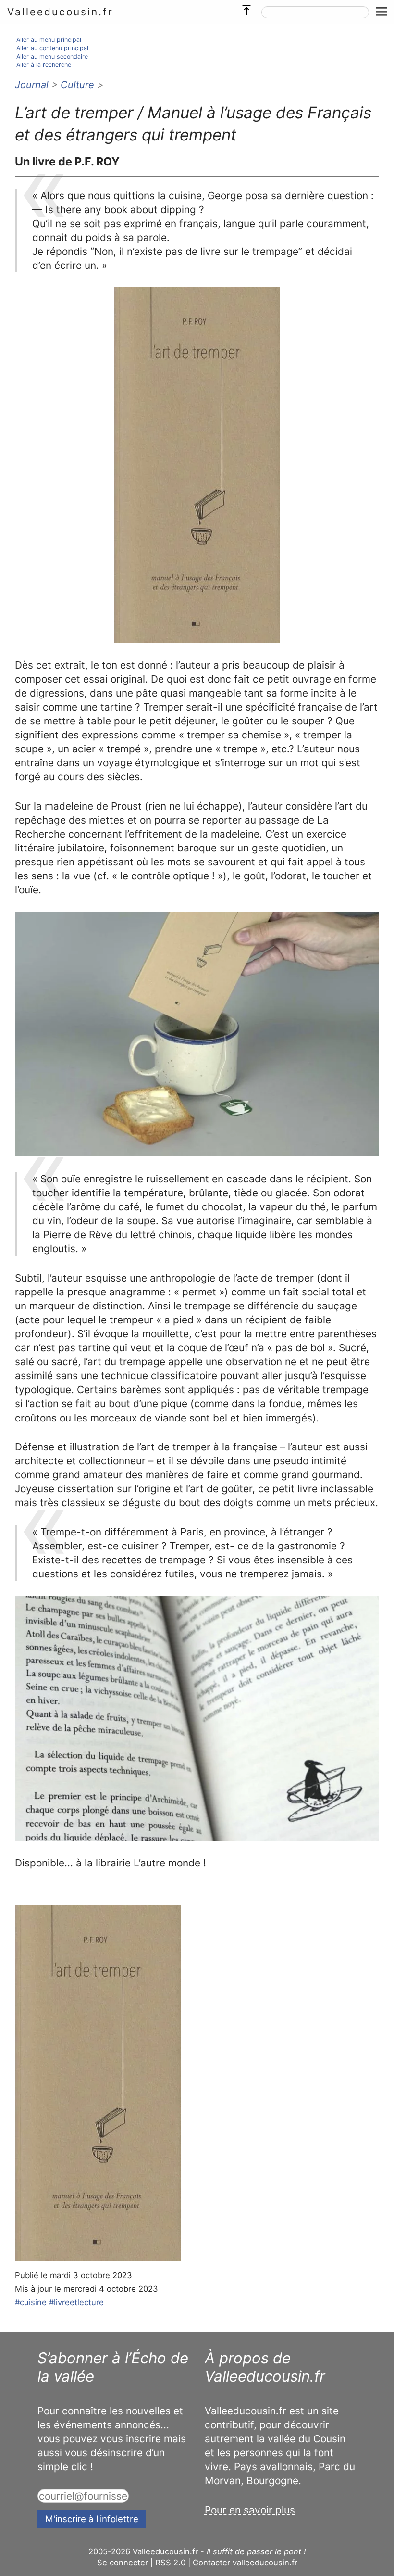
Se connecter (123, 2563)
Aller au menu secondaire (52, 57)
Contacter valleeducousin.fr (245, 2563)
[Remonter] (246, 8)
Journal (32, 85)
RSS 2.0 (170, 2563)
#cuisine (31, 2302)
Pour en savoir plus (250, 2510)
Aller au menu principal (49, 40)
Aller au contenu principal (52, 48)
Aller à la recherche (44, 65)
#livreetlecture (76, 2302)
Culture (77, 85)
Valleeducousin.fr (60, 12)
